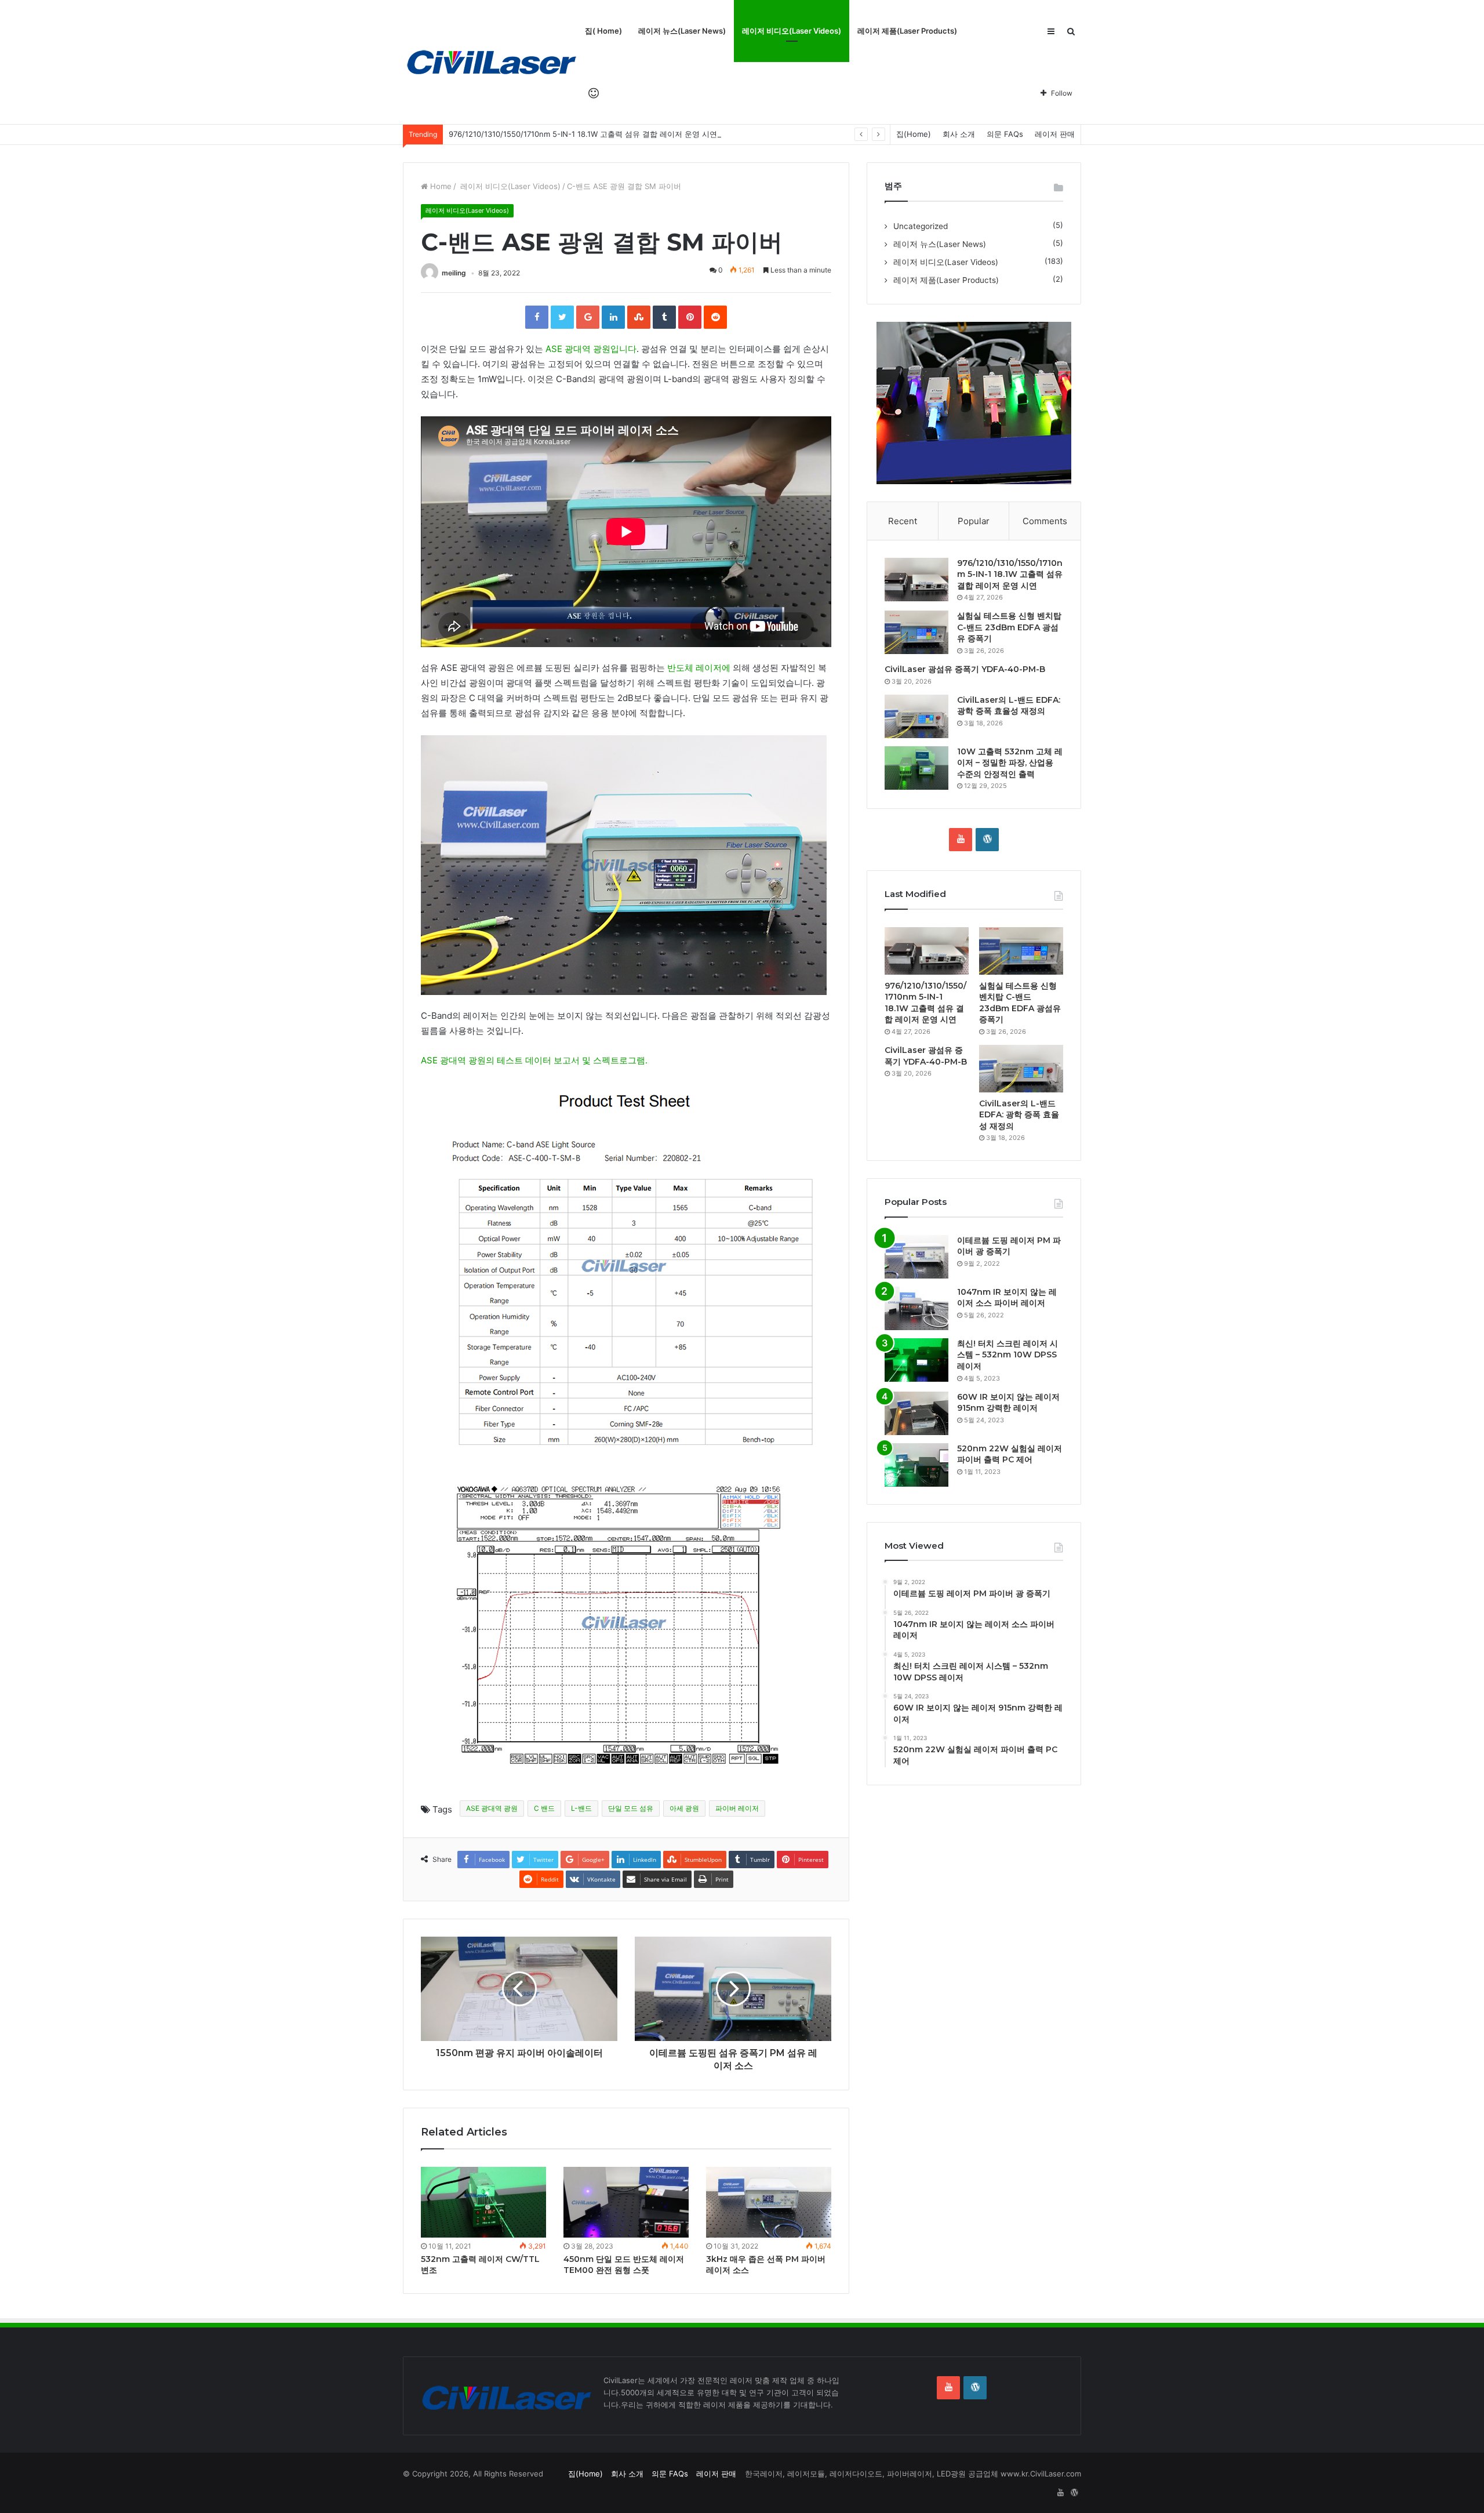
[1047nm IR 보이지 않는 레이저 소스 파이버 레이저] (916, 1308)
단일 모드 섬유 (631, 1808)
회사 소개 (959, 134)
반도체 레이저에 (699, 668)
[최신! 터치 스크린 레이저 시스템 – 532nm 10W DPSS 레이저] (916, 1360)
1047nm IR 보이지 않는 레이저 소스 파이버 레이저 (1007, 1298)
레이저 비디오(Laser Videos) (792, 31)
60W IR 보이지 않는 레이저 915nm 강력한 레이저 (1008, 1403)
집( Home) (603, 31)
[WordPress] (987, 840)
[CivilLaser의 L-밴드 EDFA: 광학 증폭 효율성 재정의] (916, 716)
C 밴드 (544, 1808)
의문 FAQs (1005, 134)
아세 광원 (684, 1808)
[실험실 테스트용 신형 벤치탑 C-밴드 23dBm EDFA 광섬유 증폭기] (916, 632)
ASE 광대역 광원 (492, 1808)
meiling (454, 273)
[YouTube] (961, 840)
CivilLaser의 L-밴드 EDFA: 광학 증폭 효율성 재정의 (1009, 706)
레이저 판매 (1055, 134)
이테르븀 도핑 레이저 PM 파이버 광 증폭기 (1009, 1246)
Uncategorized (921, 226)
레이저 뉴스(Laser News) (682, 31)
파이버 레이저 (737, 1808)
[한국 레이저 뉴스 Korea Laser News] (490, 62)
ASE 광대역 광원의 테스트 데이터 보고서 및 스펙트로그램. (534, 1060)
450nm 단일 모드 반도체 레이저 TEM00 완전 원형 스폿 (624, 2265)
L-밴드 (581, 1808)
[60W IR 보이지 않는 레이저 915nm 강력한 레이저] (916, 1413)
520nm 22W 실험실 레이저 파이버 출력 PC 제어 (1010, 1454)
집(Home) (914, 134)
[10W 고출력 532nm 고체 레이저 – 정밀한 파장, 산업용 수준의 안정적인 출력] (916, 768)
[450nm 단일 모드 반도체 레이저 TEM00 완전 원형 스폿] (626, 2202)
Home (440, 186)
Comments (1045, 521)
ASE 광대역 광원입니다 (590, 349)
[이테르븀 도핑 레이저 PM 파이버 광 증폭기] (916, 1257)
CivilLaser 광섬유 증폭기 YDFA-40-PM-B (965, 669)
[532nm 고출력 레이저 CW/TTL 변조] (483, 2202)
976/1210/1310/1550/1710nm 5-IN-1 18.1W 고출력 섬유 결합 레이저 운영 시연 (583, 134)
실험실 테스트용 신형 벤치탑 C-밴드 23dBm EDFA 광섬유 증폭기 (1009, 627)
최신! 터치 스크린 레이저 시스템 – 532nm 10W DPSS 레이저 (1007, 1355)
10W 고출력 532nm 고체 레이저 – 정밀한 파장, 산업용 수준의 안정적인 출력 (1010, 763)
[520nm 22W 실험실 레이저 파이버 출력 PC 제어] (916, 1465)
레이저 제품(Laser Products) (907, 31)
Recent (903, 521)
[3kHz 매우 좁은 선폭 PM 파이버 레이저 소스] (769, 2202)
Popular (974, 521)
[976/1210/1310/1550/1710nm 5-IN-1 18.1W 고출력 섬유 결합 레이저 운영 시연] (916, 580)
